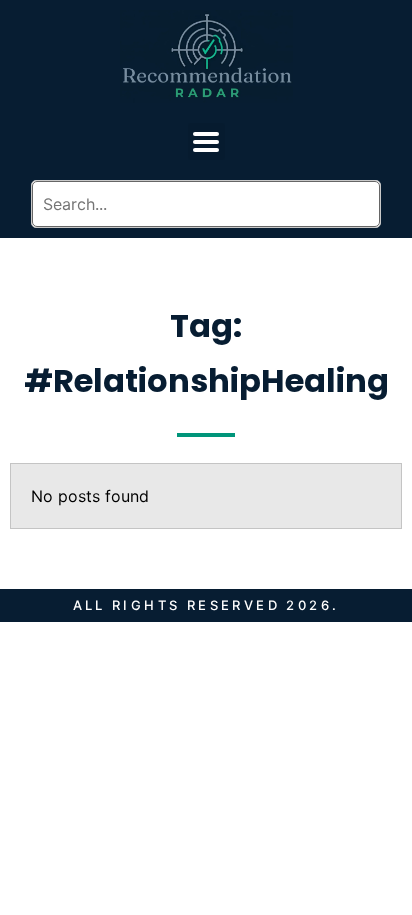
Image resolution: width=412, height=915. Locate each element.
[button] (206, 141)
